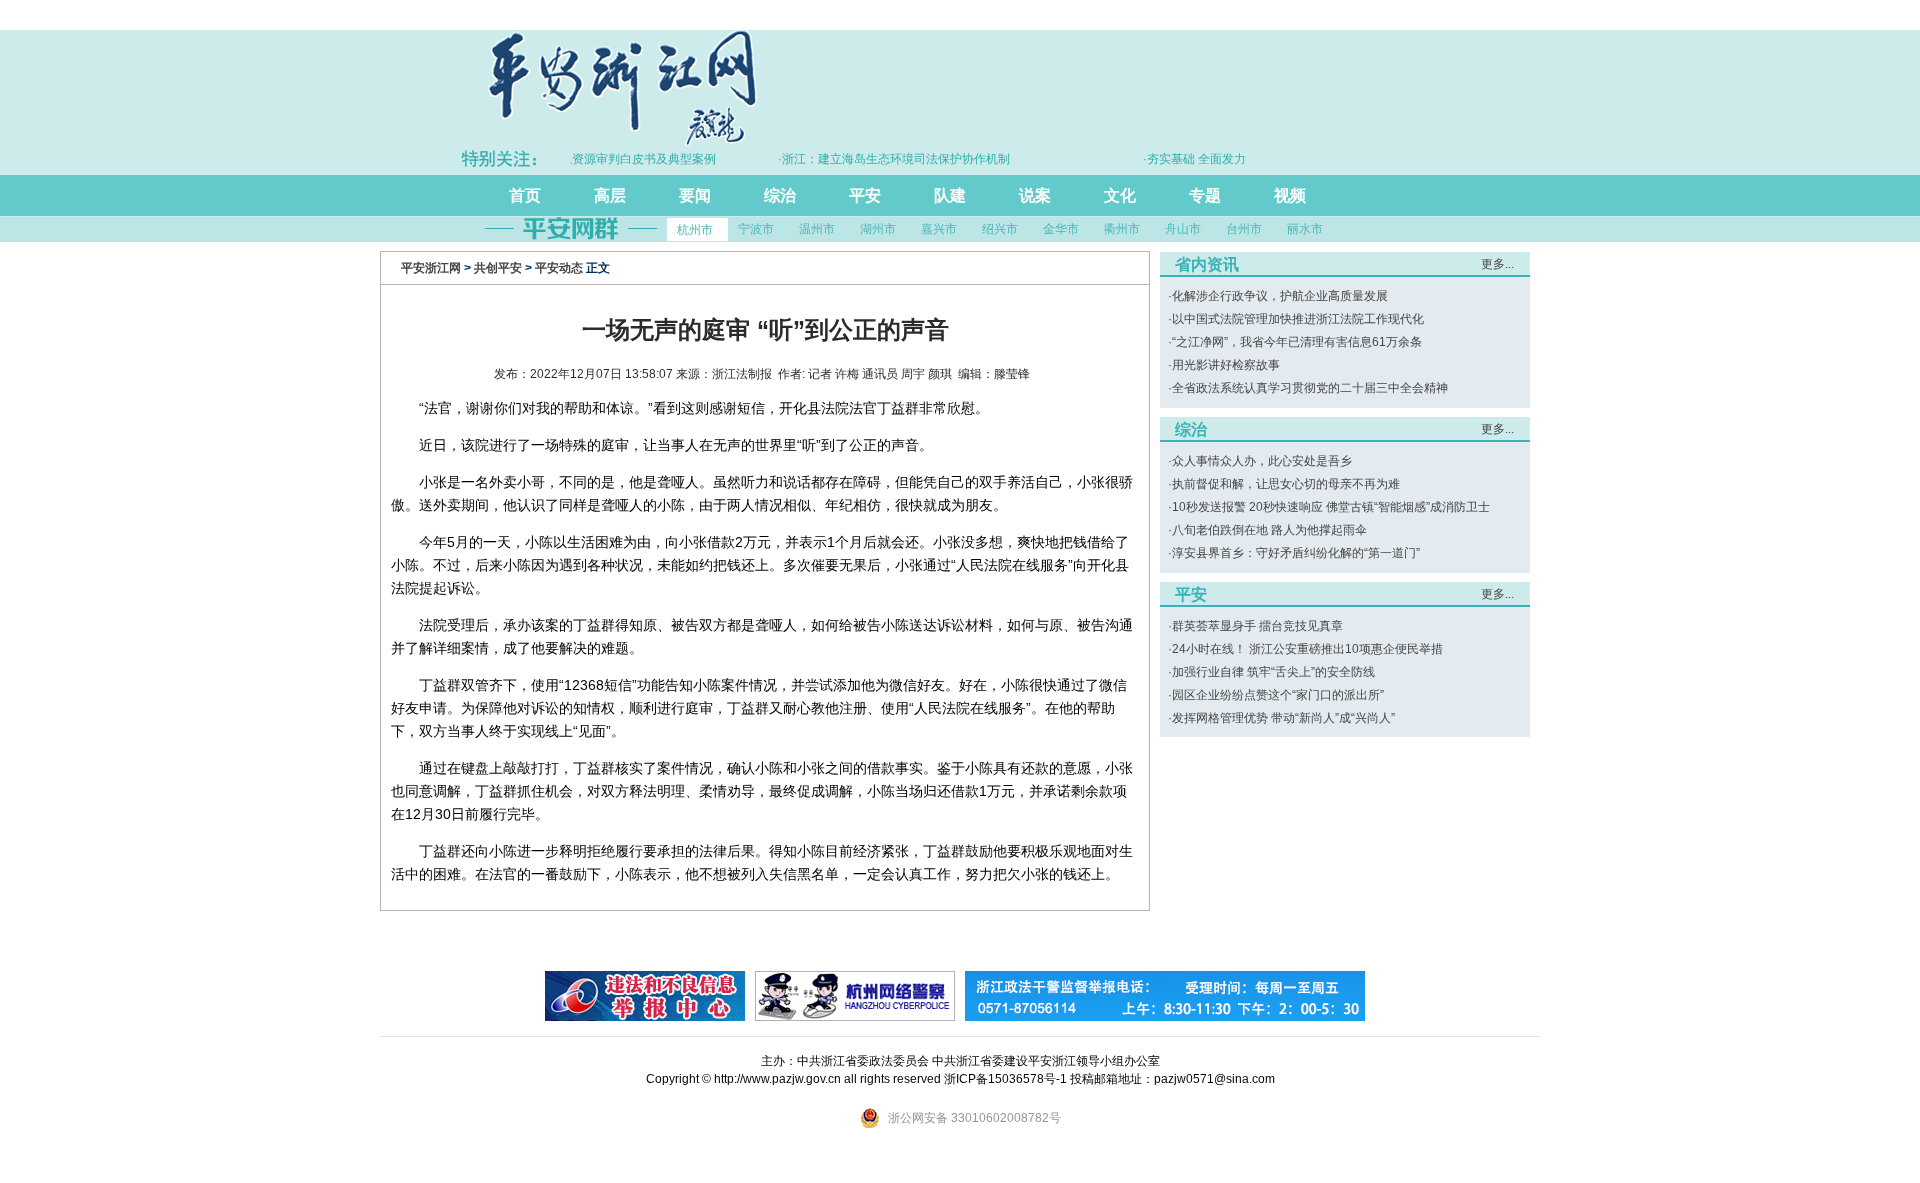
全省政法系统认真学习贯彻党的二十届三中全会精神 (1310, 388)
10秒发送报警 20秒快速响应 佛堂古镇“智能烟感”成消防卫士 (1331, 507)
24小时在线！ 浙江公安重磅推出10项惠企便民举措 (1307, 649)
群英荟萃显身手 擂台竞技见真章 (1257, 626)
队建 (950, 195)
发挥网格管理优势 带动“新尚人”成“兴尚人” (1283, 718)
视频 (1290, 195)
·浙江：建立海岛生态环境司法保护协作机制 (873, 159)
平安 (865, 195)
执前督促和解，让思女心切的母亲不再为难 (1286, 484)
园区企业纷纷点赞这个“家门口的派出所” (1278, 695)
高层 (610, 195)
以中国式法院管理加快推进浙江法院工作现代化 (1298, 319)
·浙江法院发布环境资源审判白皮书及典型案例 (573, 159)
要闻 (695, 195)
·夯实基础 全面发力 (1173, 159)
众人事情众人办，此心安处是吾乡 (1262, 461)
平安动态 (559, 268)
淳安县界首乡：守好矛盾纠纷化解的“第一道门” (1296, 553)
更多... (1497, 264)
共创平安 (498, 268)
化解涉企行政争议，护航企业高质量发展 (1280, 296)
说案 (1035, 195)
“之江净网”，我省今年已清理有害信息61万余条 (1297, 342)
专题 (1205, 195)
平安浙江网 (431, 268)
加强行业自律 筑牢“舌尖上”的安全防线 (1273, 672)
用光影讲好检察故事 (1226, 365)
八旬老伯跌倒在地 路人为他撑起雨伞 (1269, 530)
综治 (780, 195)
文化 (1120, 195)
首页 (525, 195)
